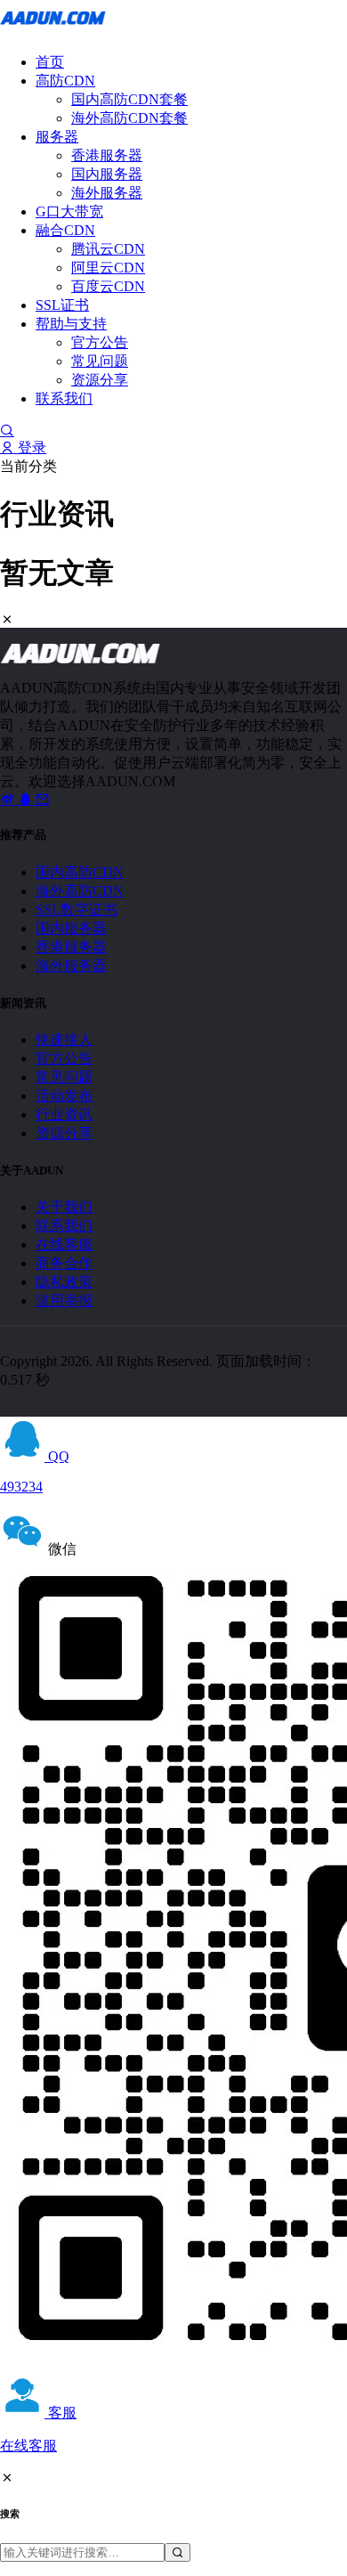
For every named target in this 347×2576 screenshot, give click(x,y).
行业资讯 (64, 1114)
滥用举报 (64, 1300)
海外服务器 (107, 193)
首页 (50, 62)
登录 (30, 447)
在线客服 (64, 1244)
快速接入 (64, 1040)
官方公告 (100, 342)
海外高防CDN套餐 (129, 118)
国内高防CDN (80, 872)
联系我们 (64, 398)
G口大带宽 (69, 211)
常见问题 (100, 361)
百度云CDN (108, 286)
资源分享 (100, 380)
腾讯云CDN (108, 249)
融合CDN (65, 230)
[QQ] (27, 799)
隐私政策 (64, 1282)
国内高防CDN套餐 (129, 99)
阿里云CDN (108, 268)
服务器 (57, 137)
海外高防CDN (80, 891)
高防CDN (65, 81)
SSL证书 (62, 305)
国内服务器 (107, 174)
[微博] (9, 799)
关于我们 (64, 1207)
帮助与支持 (71, 324)
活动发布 (64, 1096)
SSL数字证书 (77, 910)
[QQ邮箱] (43, 799)
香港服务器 (107, 155)
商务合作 (64, 1263)
